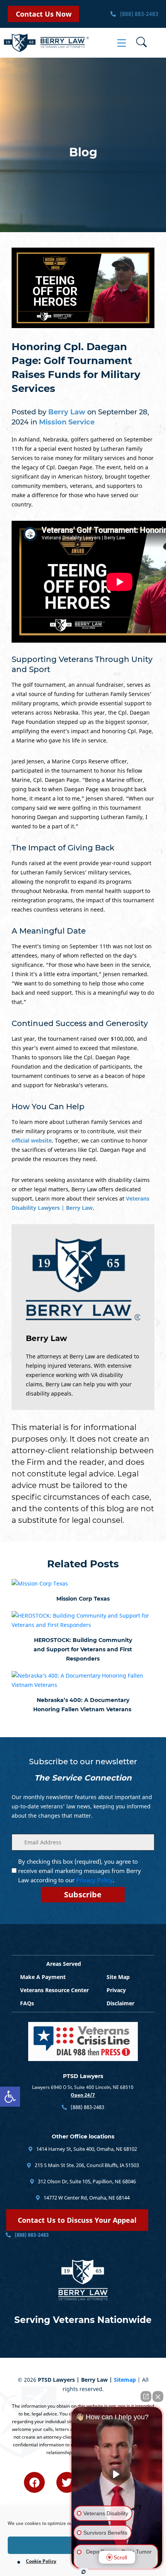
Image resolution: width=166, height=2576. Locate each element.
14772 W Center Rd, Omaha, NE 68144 (86, 2198)
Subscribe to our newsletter (83, 1762)
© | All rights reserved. (83, 2384)
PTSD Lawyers (83, 2076)
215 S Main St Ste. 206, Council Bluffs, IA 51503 (86, 2165)
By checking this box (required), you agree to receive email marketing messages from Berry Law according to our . (80, 1871)
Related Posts (83, 1564)
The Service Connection (83, 1778)
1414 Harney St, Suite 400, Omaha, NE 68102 (86, 2149)
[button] (10, 2097)
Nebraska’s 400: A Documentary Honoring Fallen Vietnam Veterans (83, 1705)
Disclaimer (120, 2003)
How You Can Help (48, 1107)
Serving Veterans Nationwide (83, 2320)
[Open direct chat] (146, 2396)
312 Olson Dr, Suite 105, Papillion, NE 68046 (86, 2181)
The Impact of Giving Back (63, 848)
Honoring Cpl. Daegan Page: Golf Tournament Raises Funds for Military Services (76, 368)
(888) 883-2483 (138, 14)
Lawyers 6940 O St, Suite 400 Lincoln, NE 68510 (83, 2087)
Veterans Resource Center (54, 1990)
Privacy (116, 1990)
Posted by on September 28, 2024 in (80, 417)
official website (32, 1140)
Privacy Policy (94, 1880)
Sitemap (125, 2380)
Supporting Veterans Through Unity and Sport (82, 664)
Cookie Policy (41, 2561)
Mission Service (67, 422)
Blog (83, 152)
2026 (30, 2380)
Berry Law (47, 1338)
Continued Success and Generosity (80, 1023)
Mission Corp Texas (83, 1599)
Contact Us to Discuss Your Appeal (77, 2220)
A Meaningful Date (49, 931)
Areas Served (64, 1964)
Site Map (118, 1977)
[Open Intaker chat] (84, 2572)
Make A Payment (43, 1977)
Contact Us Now (44, 14)
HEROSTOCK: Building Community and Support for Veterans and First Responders (83, 1649)
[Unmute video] (117, 2474)
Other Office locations (83, 2136)
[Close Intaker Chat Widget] (158, 2396)
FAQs (27, 2003)
